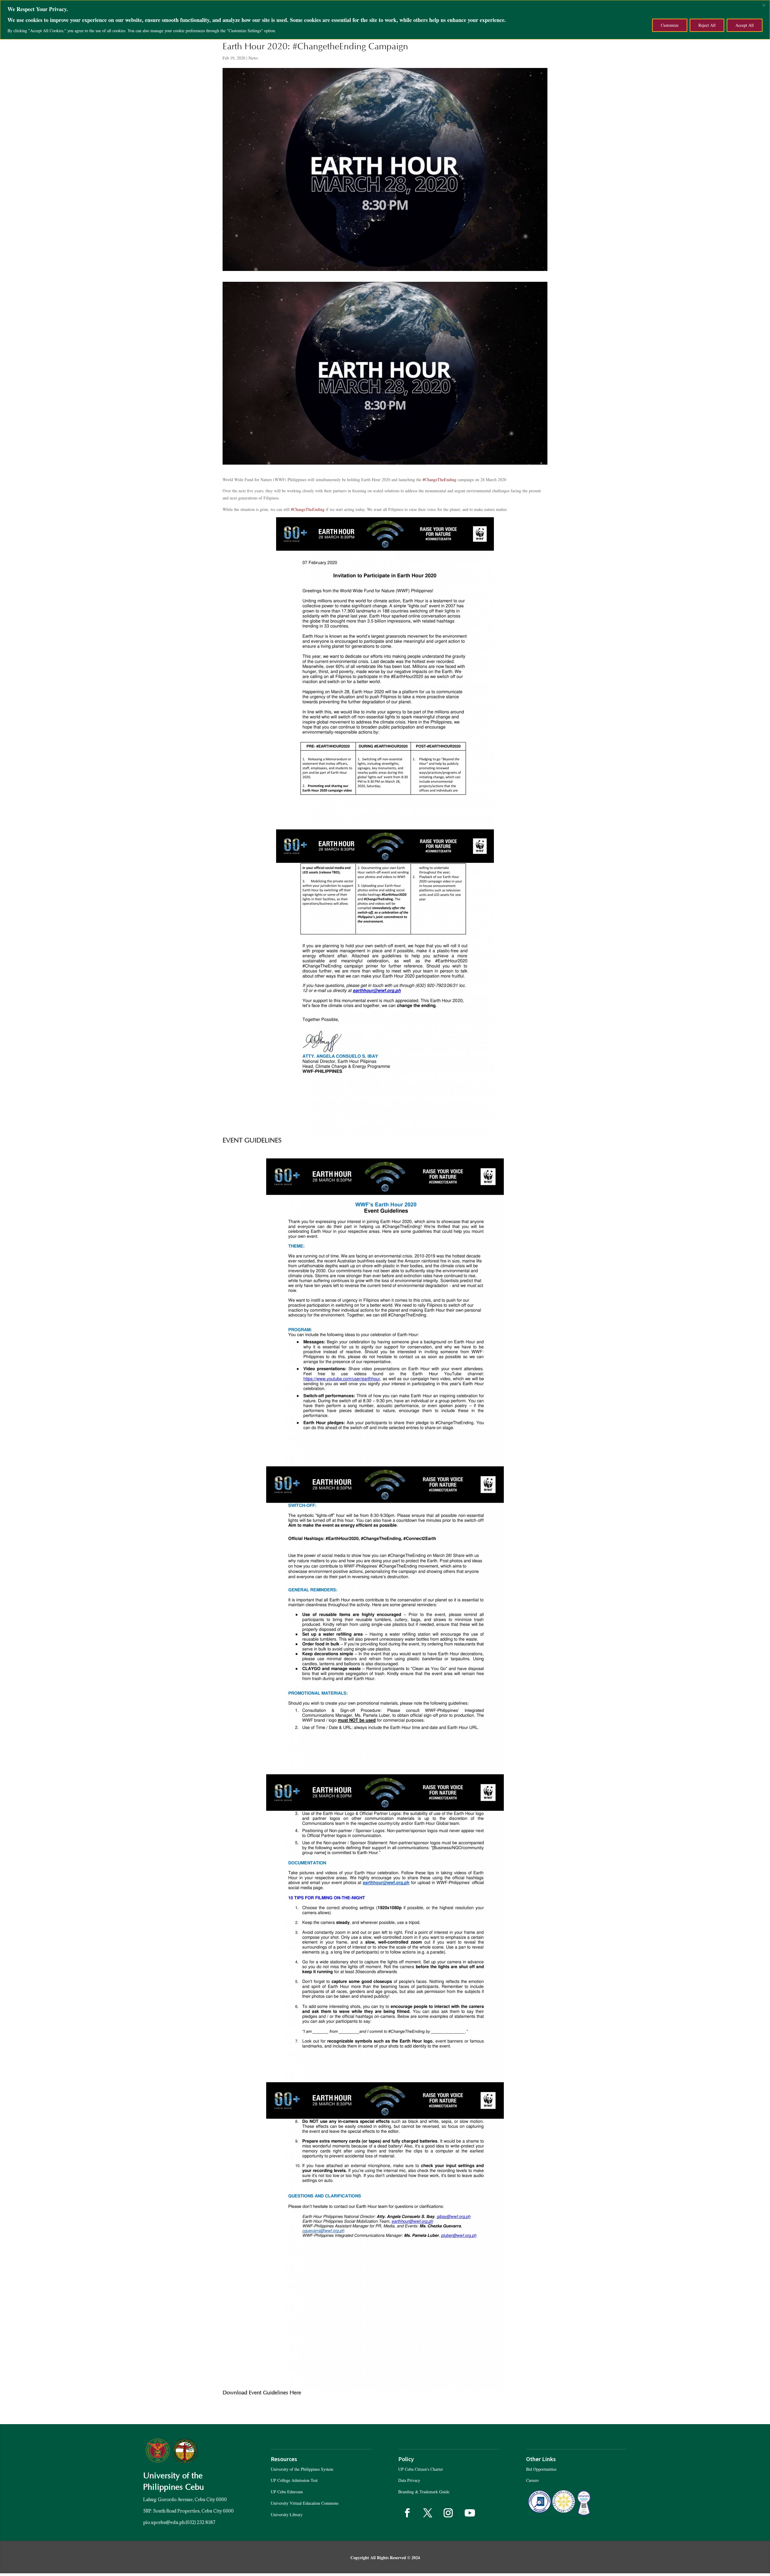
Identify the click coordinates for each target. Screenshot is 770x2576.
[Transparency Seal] (564, 2515)
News (253, 58)
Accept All (745, 25)
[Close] (764, 5)
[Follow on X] (428, 2513)
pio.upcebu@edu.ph (164, 2522)
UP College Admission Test (294, 2480)
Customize (670, 25)
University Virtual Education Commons (305, 2503)
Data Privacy (409, 2480)
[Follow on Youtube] (470, 2513)
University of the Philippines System (302, 2469)
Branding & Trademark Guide (424, 2492)
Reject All (707, 25)
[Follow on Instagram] (448, 2513)
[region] (385, 20)
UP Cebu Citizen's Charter (421, 2469)
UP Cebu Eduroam (287, 2492)
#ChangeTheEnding (308, 509)
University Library (287, 2515)
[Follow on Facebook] (407, 2513)
